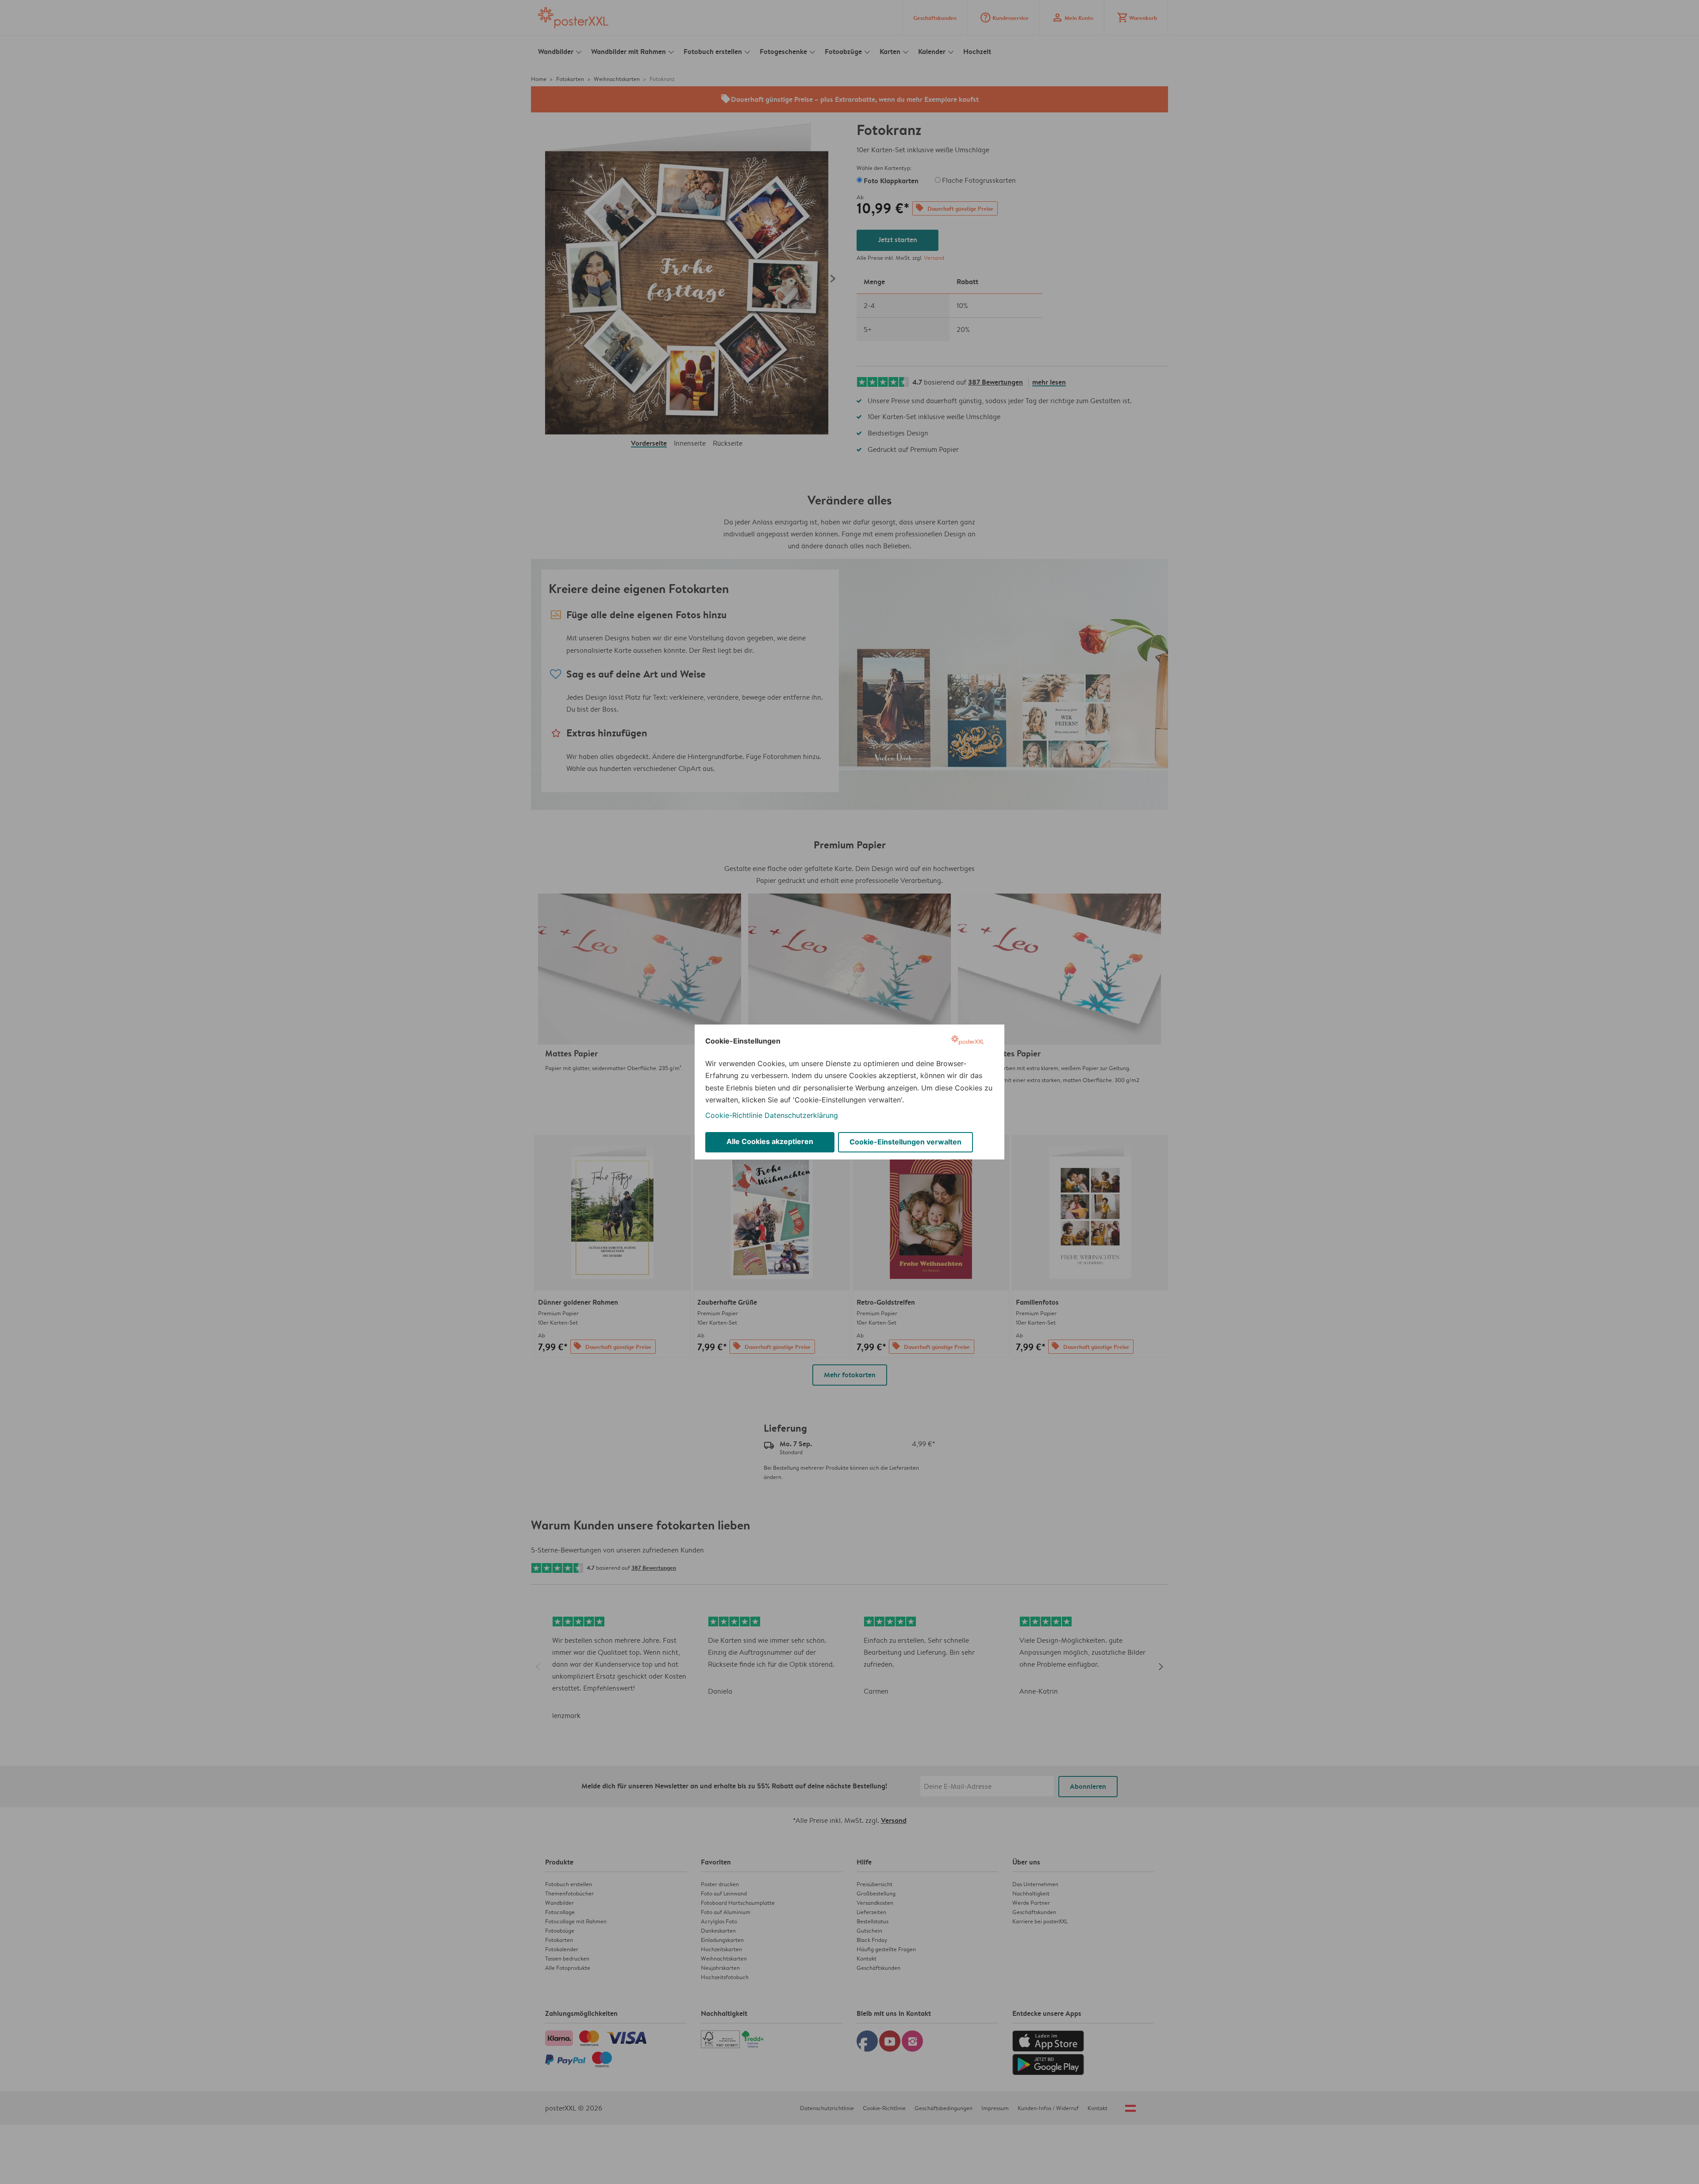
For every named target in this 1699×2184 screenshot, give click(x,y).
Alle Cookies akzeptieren (770, 1141)
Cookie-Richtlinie (734, 1115)
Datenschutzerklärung (801, 1115)
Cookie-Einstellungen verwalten (905, 1142)
